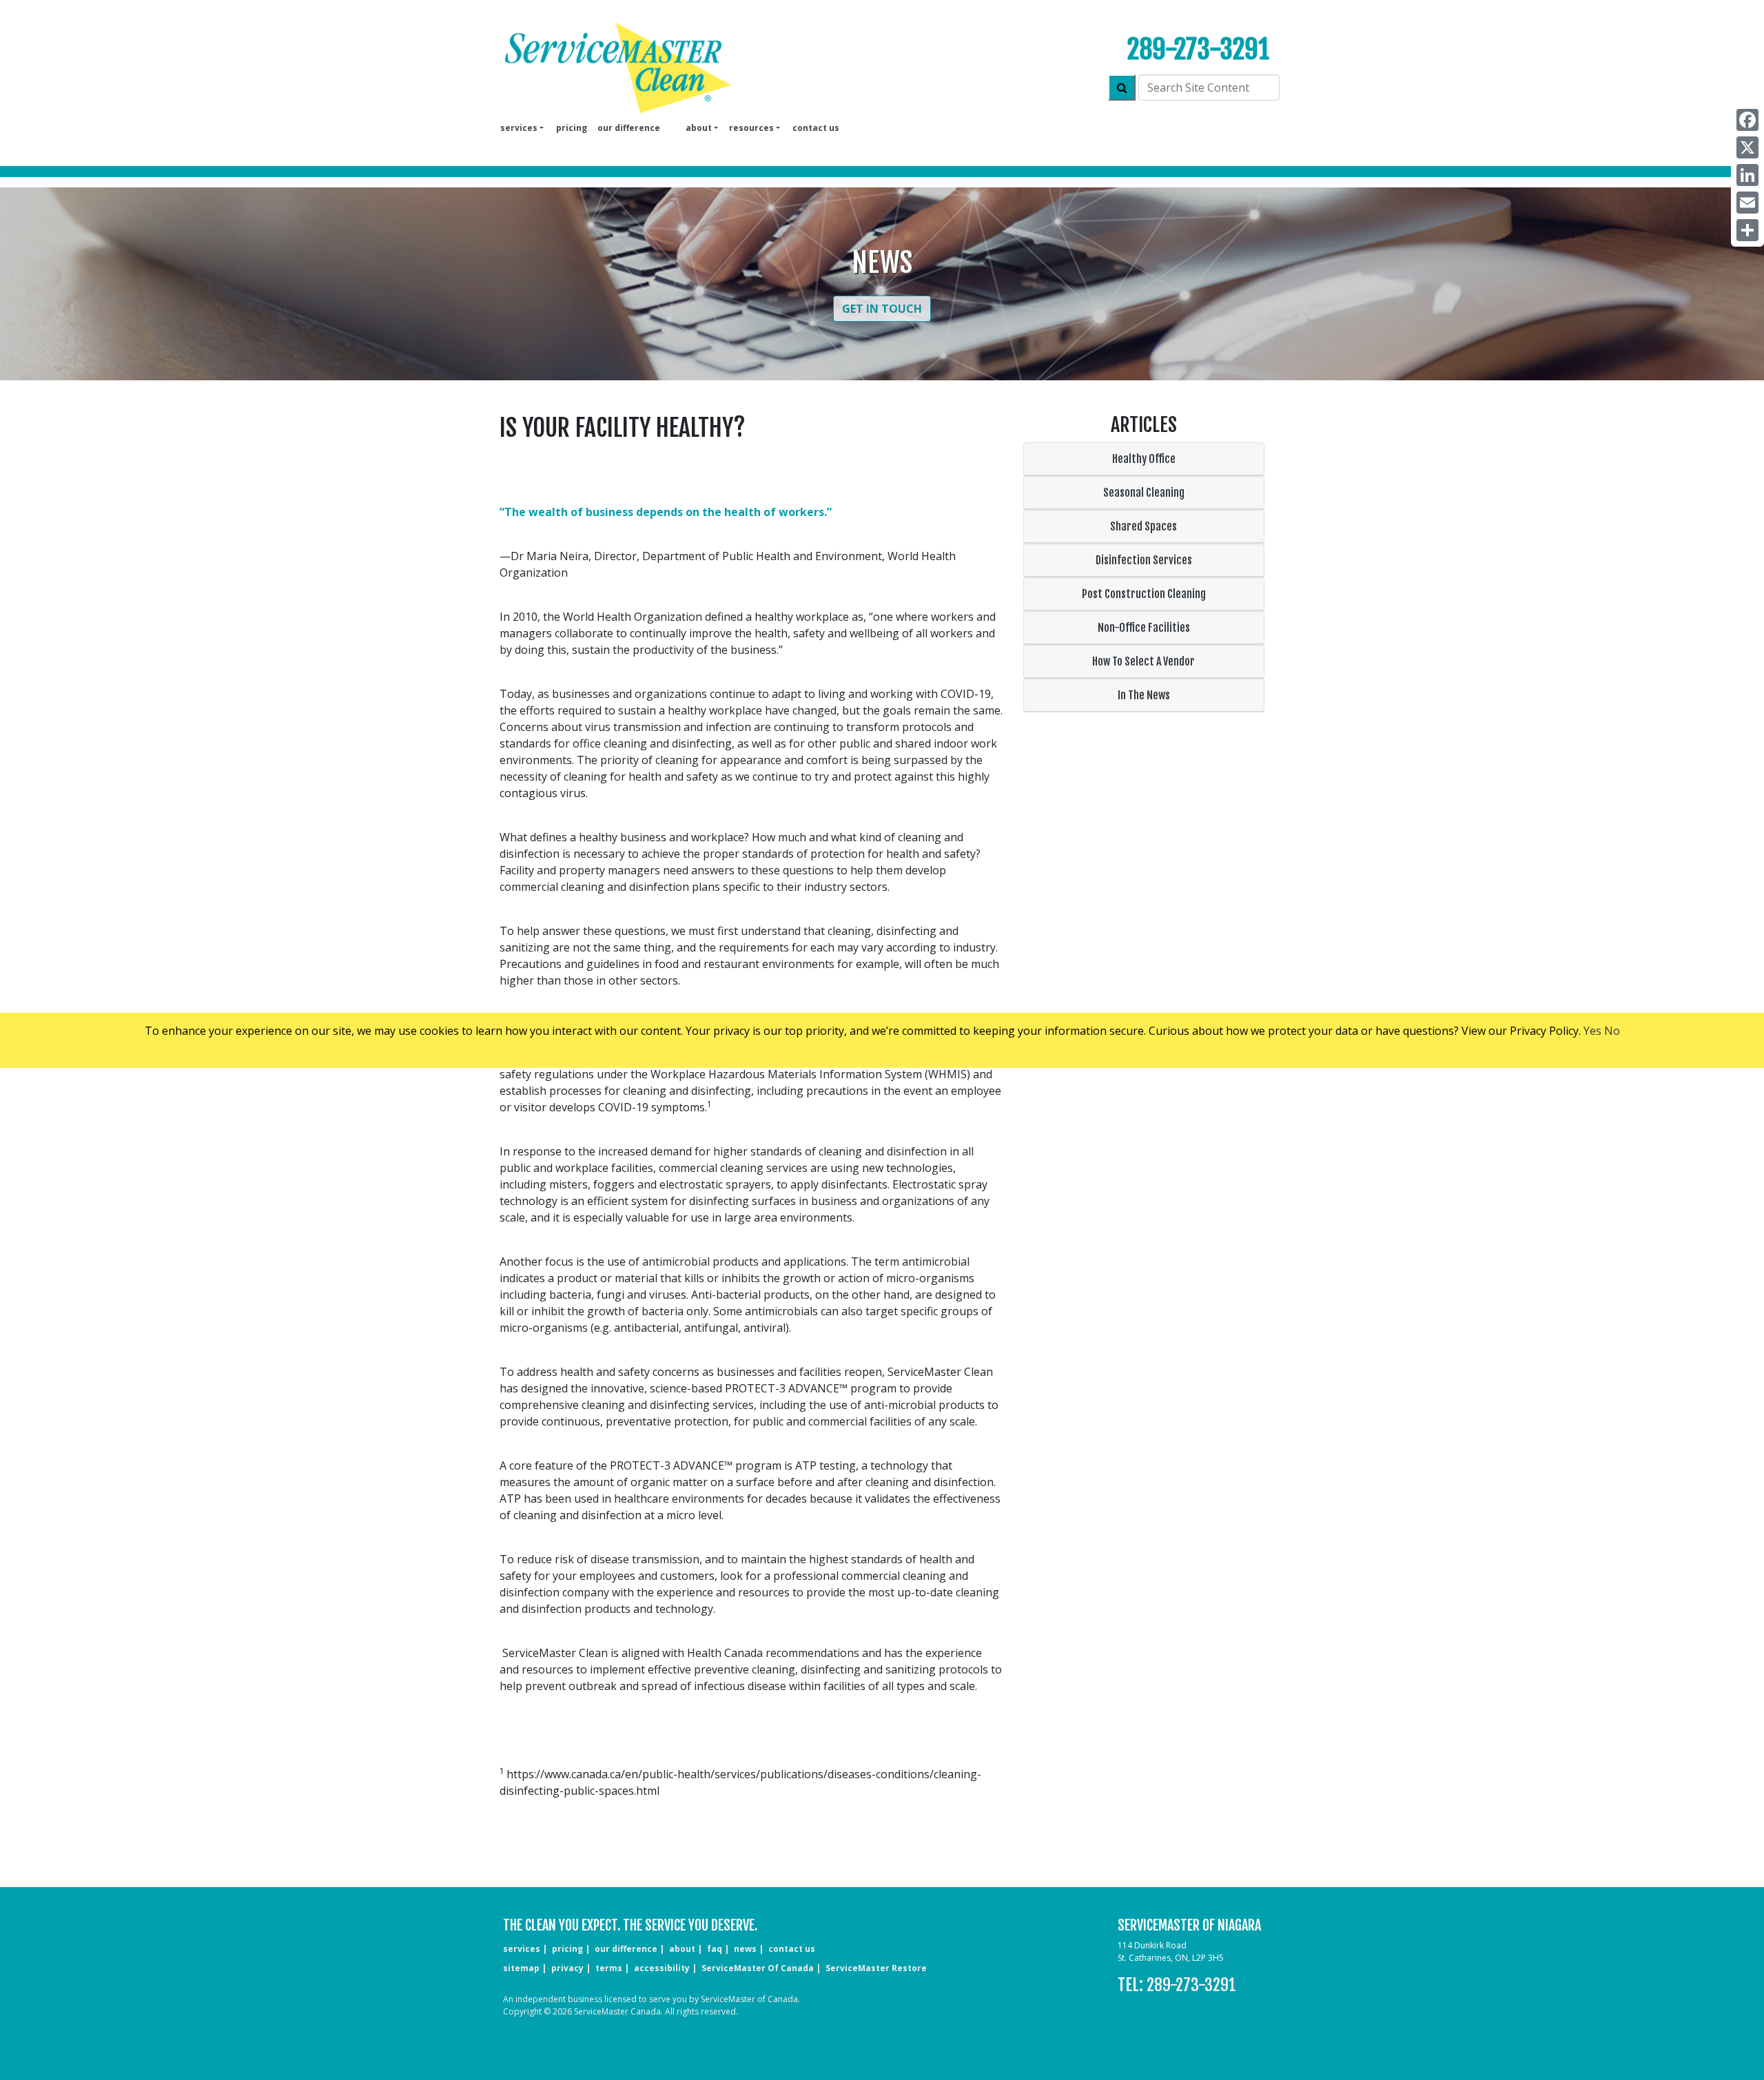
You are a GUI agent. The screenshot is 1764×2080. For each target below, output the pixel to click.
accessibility (662, 1968)
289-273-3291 (1198, 49)
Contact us (816, 128)
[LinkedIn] (1747, 175)
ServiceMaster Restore (876, 1968)
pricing (572, 128)
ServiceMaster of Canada (758, 1968)
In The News (1144, 695)
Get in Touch (882, 309)
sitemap (521, 1968)
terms (609, 1968)
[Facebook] (1747, 120)
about (682, 1949)
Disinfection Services (1144, 560)
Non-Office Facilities (1144, 628)
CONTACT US (792, 1949)
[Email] (1747, 203)
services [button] (519, 128)
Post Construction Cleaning (1144, 594)
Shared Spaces (1143, 526)
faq (715, 1949)
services (522, 1949)
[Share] (1747, 230)
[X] (1747, 147)
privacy (567, 1968)
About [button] (699, 128)
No (1612, 1031)
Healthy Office (1144, 459)
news (745, 1949)
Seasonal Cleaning (1144, 493)
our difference (629, 128)
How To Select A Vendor (1143, 661)
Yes (1592, 1031)
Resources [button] (751, 128)
